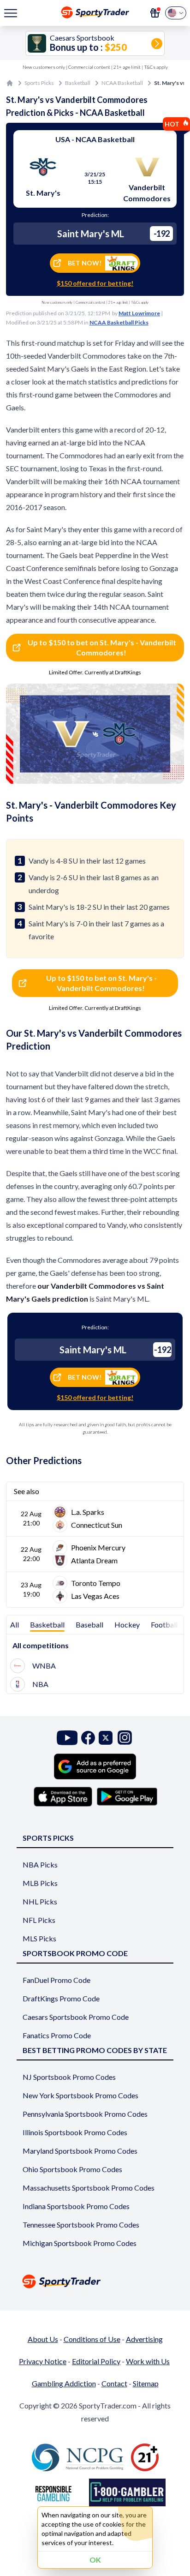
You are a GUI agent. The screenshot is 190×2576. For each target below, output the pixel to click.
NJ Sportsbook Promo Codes (69, 2077)
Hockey (127, 1624)
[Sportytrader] (10, 83)
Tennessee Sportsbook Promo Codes (81, 2225)
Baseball (89, 1624)
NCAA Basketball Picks (119, 322)
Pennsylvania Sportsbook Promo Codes (85, 2114)
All (15, 1624)
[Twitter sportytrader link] (106, 1738)
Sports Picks (39, 83)
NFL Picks (39, 1920)
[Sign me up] (155, 13)
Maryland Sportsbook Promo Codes (80, 2151)
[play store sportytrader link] (127, 1796)
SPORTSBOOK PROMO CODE (75, 1953)
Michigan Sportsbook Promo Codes (80, 2243)
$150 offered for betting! (95, 283)
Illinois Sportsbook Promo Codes (75, 2132)
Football (164, 1624)
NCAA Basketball (122, 83)
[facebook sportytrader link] (88, 1738)
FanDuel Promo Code (56, 1980)
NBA (40, 1684)
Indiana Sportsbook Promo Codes (76, 2206)
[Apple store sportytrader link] (63, 1796)
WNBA (44, 1666)
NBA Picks (40, 1864)
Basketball (78, 83)
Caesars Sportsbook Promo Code (76, 2017)
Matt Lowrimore (139, 313)
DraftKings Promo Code (61, 1998)
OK (95, 2560)
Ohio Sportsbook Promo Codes (72, 2169)
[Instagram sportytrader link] (125, 1738)
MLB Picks (40, 1883)
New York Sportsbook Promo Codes (80, 2095)
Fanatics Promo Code (57, 2035)
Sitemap (146, 2383)
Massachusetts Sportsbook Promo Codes (89, 2188)
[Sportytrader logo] (95, 2281)
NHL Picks (40, 1901)
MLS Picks (39, 1938)
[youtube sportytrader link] (67, 1738)
